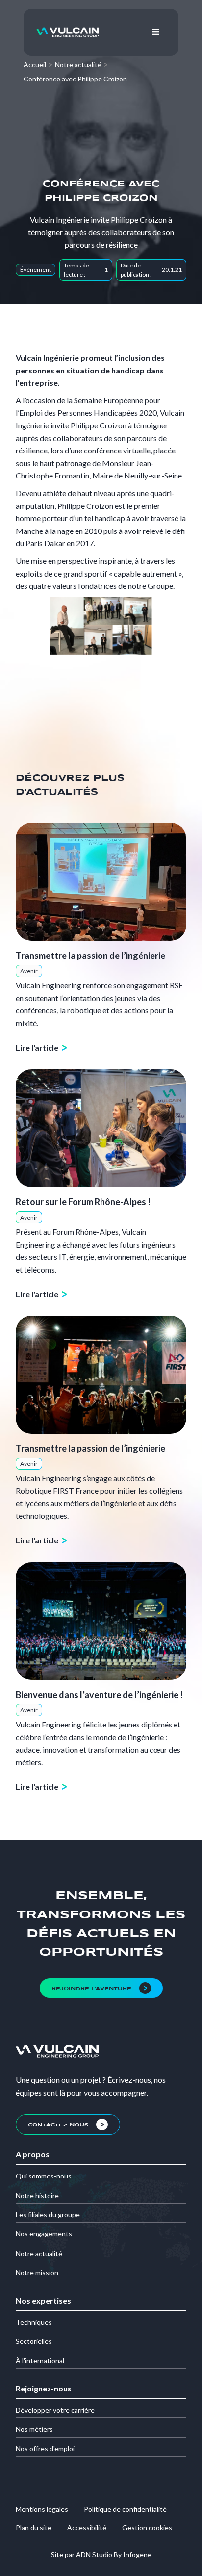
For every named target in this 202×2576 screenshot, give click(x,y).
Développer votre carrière (55, 2410)
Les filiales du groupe (48, 2215)
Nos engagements (44, 2234)
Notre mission (37, 2272)
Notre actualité (78, 65)
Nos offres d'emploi (45, 2449)
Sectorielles (34, 2341)
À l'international (40, 2360)
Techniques (34, 2322)
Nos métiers (34, 2429)
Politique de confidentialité (125, 2509)
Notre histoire (37, 2195)
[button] (156, 32)
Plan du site (34, 2528)
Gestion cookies (147, 2528)
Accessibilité (87, 2528)
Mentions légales (42, 2509)
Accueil (35, 65)
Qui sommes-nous (44, 2176)
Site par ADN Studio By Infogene (101, 2555)
